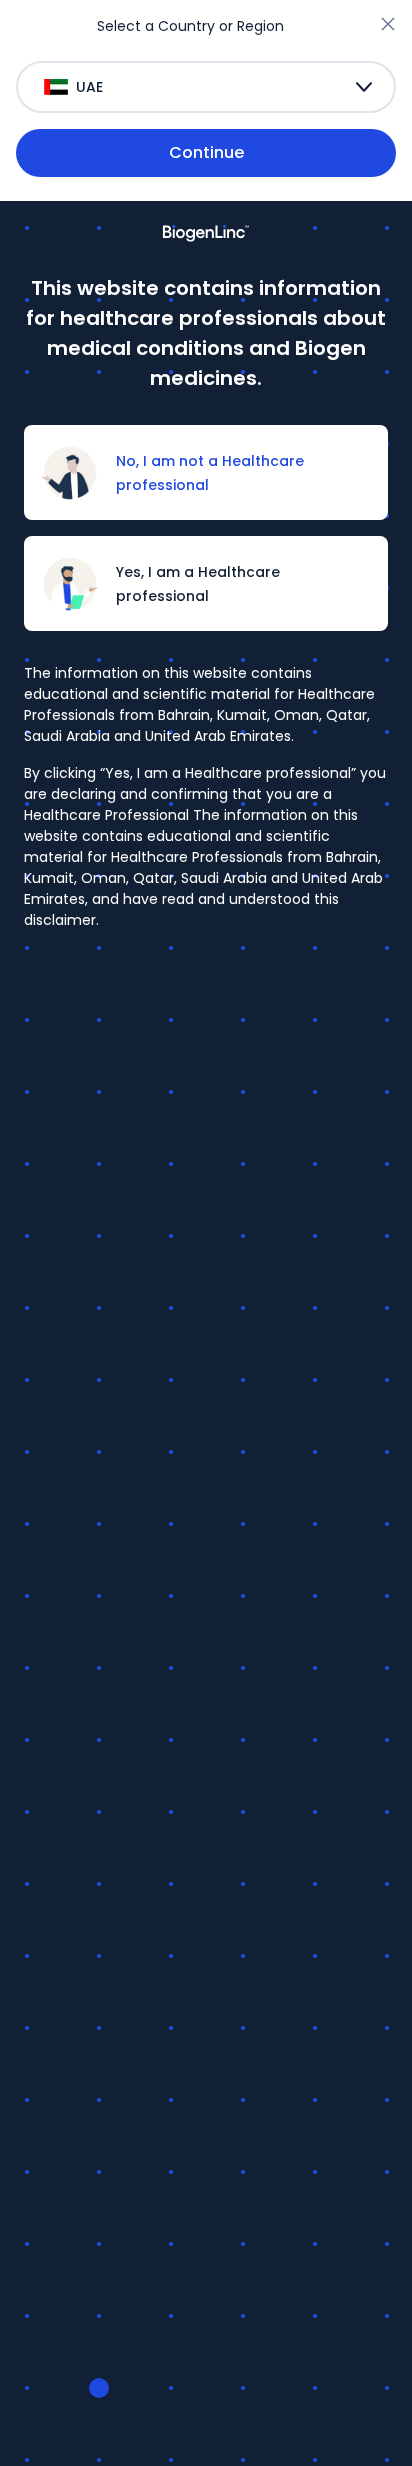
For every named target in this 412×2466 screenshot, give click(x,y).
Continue (206, 152)
